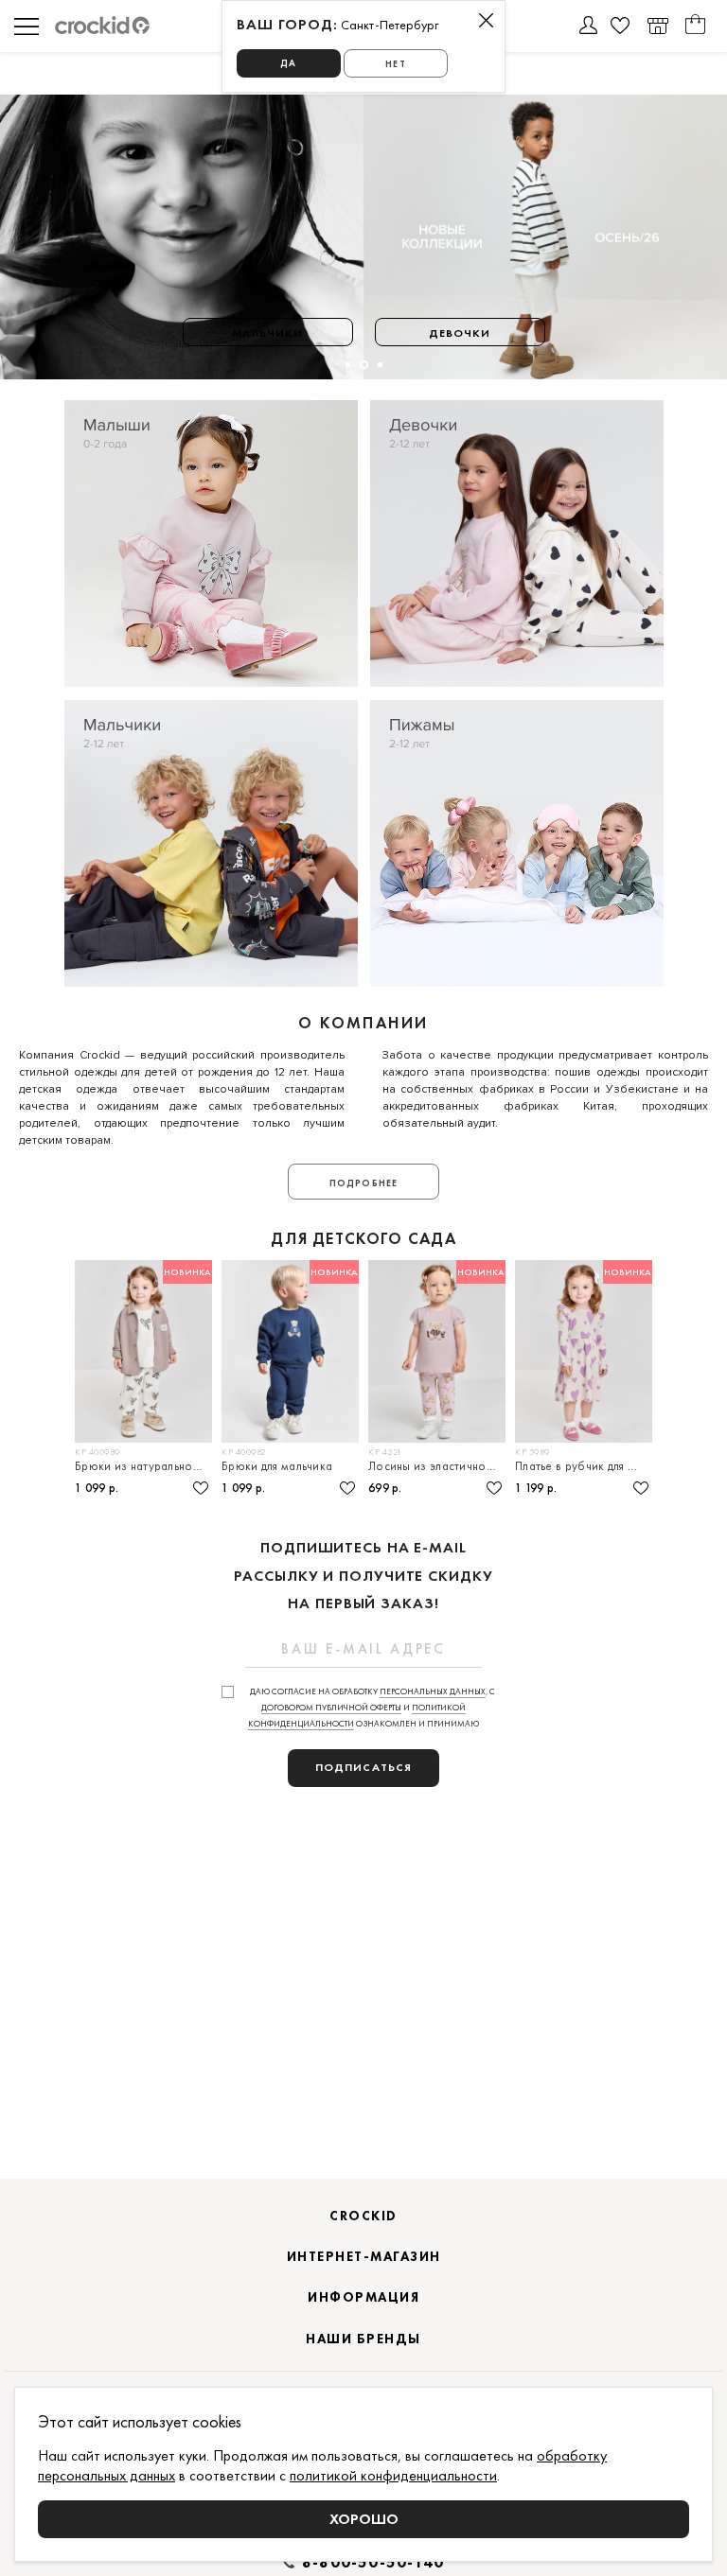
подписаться (363, 1767)
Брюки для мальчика (277, 1466)
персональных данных (433, 1691)
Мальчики (268, 333)
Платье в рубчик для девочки (584, 1466)
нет (395, 64)
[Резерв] (657, 26)
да (288, 63)
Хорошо (364, 2519)
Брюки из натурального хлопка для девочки (143, 1466)
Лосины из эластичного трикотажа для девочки (437, 1466)
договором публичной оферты (331, 1708)
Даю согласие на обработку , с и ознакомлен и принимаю (372, 1708)
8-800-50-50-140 (373, 2563)
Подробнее (363, 1183)
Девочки (460, 333)
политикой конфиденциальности (393, 2475)
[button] (347, 365)
